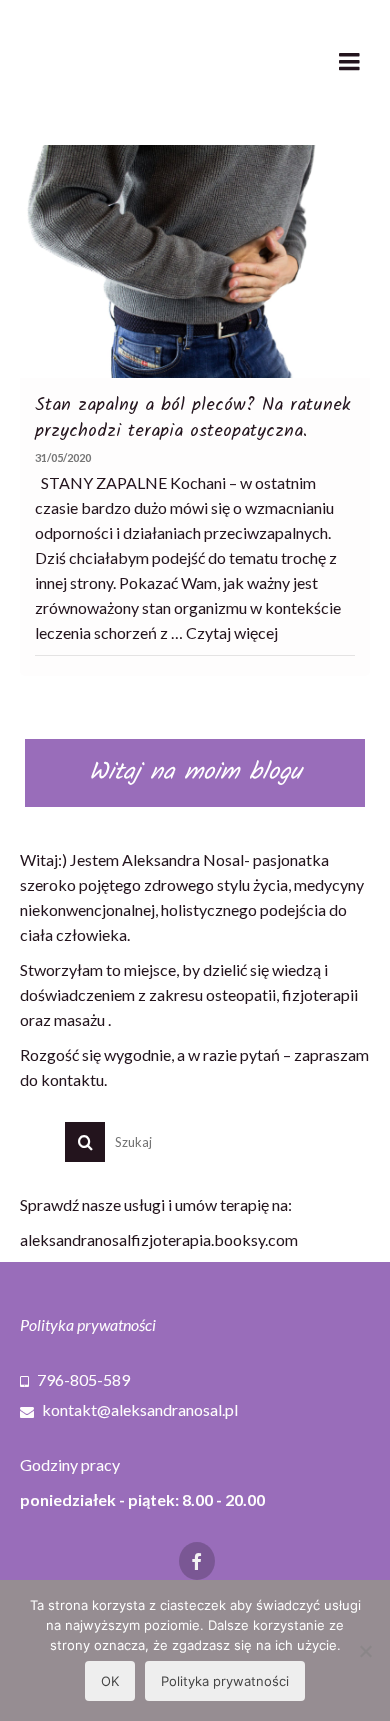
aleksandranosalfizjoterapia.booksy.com (159, 1239)
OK (110, 1681)
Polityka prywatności (88, 1324)
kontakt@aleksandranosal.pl (138, 1409)
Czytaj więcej (232, 632)
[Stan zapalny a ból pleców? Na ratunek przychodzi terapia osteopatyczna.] (195, 261)
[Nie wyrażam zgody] (365, 1651)
